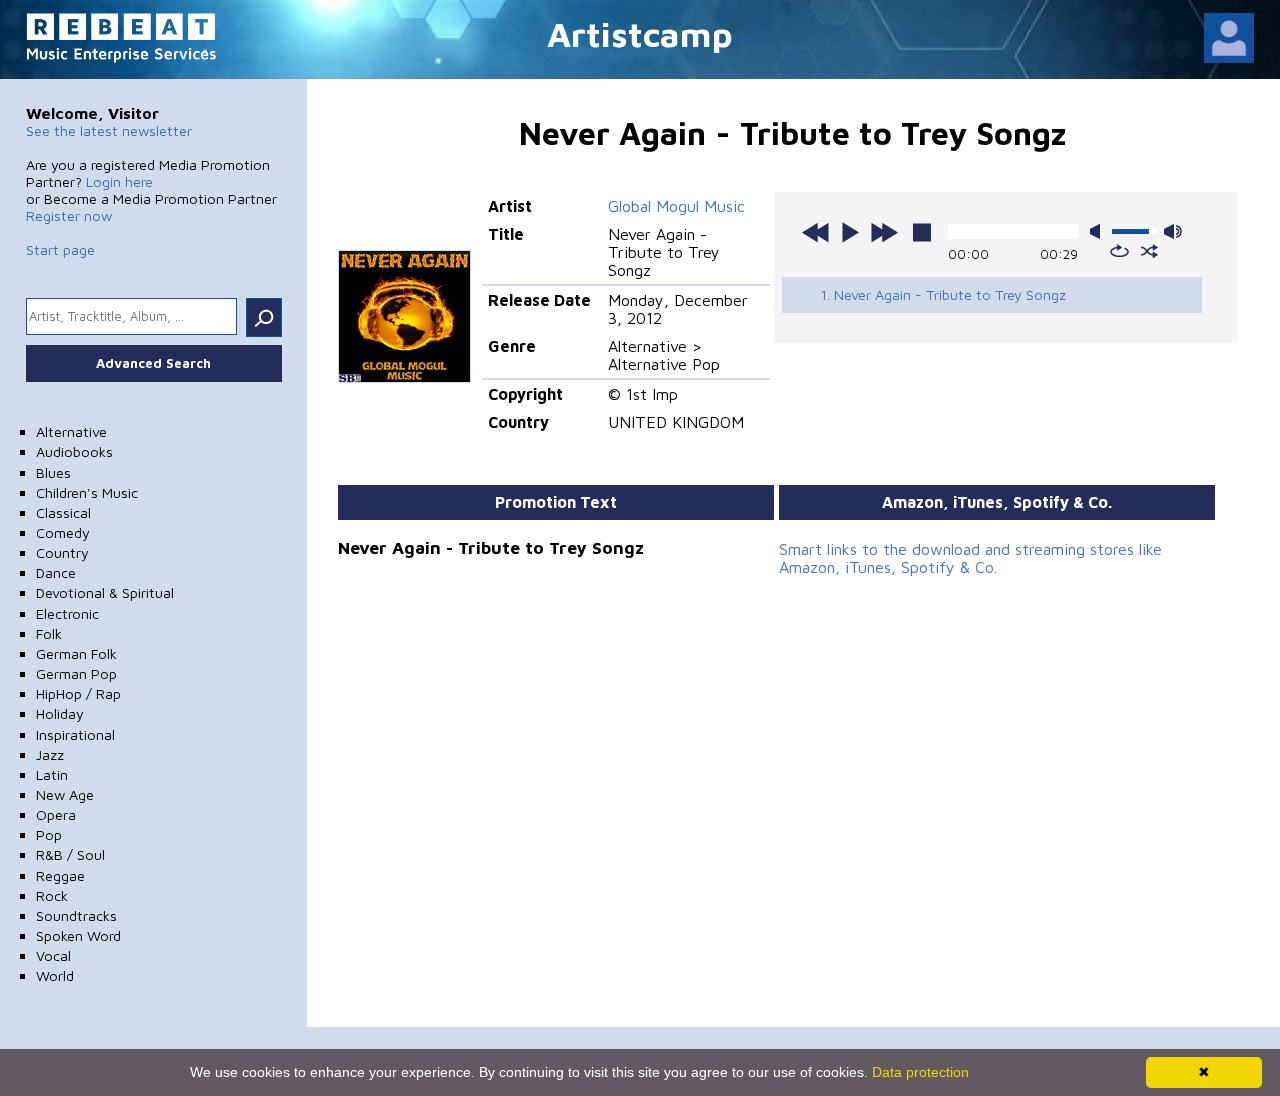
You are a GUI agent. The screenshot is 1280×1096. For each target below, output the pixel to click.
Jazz (50, 754)
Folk (49, 633)
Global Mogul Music (676, 206)
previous (816, 232)
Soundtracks (76, 915)
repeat (1119, 251)
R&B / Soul (70, 854)
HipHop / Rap (78, 693)
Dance (56, 572)
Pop (49, 834)
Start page (60, 249)
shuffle (1149, 251)
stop (922, 232)
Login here (119, 181)
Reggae (60, 875)
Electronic (67, 613)
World (55, 975)
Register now (69, 215)
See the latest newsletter (109, 130)
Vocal (53, 955)
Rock (52, 895)
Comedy (63, 532)
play (850, 232)
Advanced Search (153, 363)
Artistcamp (640, 33)
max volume (1173, 231)
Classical (63, 512)
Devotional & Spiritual (105, 592)
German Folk (76, 653)
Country (62, 552)
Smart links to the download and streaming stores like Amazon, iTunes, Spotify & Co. (970, 558)
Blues (53, 472)
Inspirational (75, 734)
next (884, 232)
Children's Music (87, 492)
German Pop (76, 673)
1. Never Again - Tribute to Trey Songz (943, 294)
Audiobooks (74, 451)
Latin (52, 774)
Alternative (71, 431)
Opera (56, 814)
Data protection (920, 1072)
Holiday (60, 713)
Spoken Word (78, 935)
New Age (65, 794)
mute (1099, 231)
